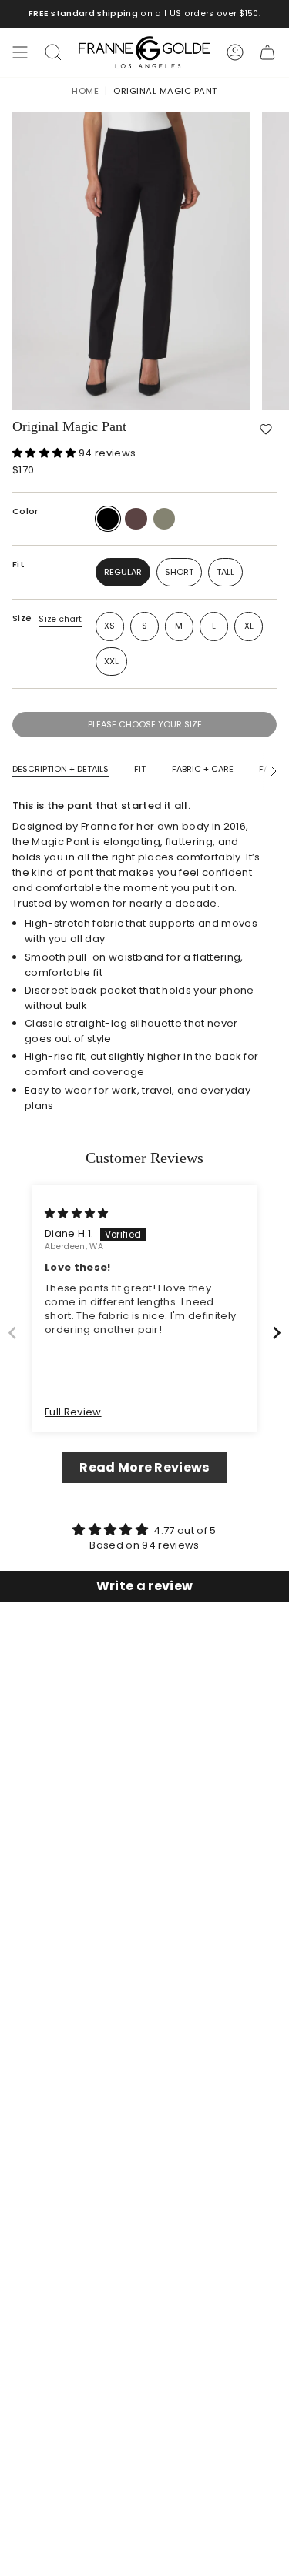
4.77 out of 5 (185, 1530)
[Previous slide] (12, 1333)
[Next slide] (277, 1333)
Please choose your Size (145, 724)
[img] (77, 1213)
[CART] (267, 52)
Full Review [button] (73, 1412)
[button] (266, 429)
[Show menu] (20, 52)
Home (85, 91)
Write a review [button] (145, 1586)
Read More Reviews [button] (144, 1467)
